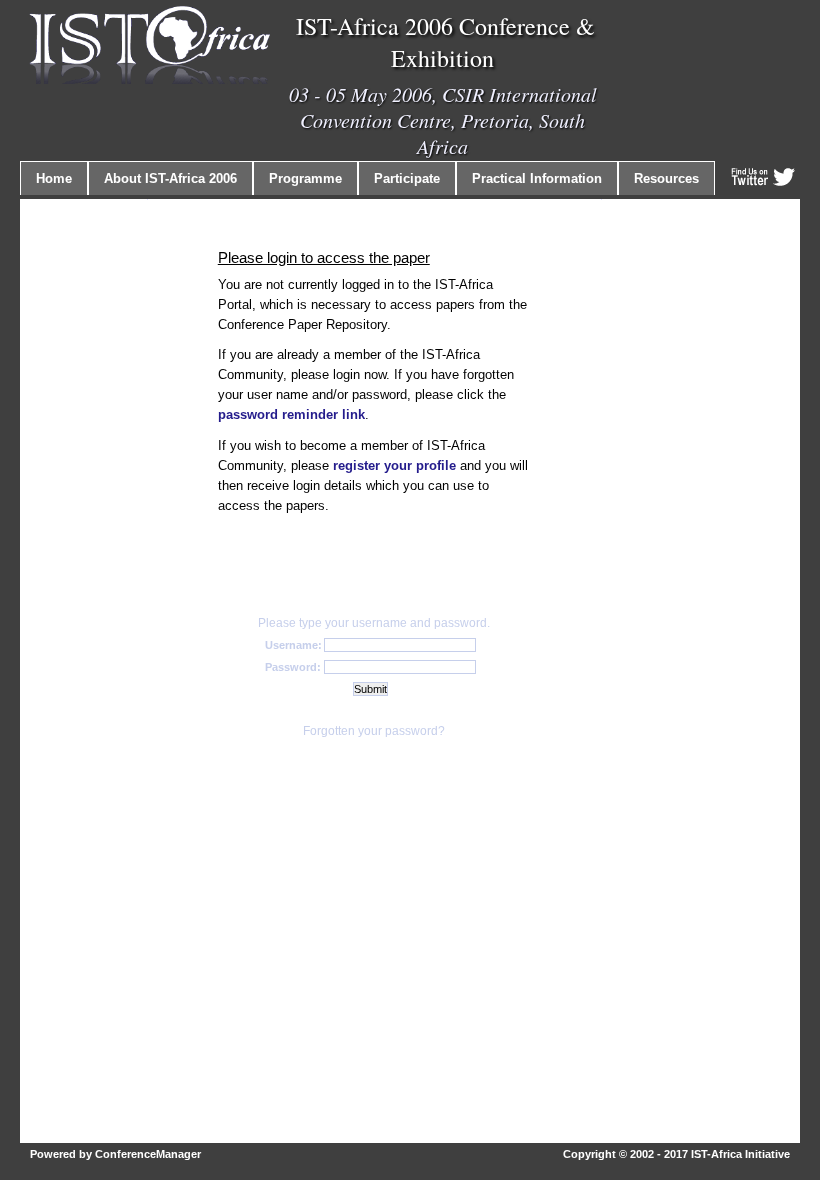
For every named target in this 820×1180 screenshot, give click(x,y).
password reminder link (291, 414)
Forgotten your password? (374, 731)
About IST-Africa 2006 (170, 178)
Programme (305, 178)
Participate (407, 178)
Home (54, 178)
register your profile (394, 465)
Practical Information (537, 178)
